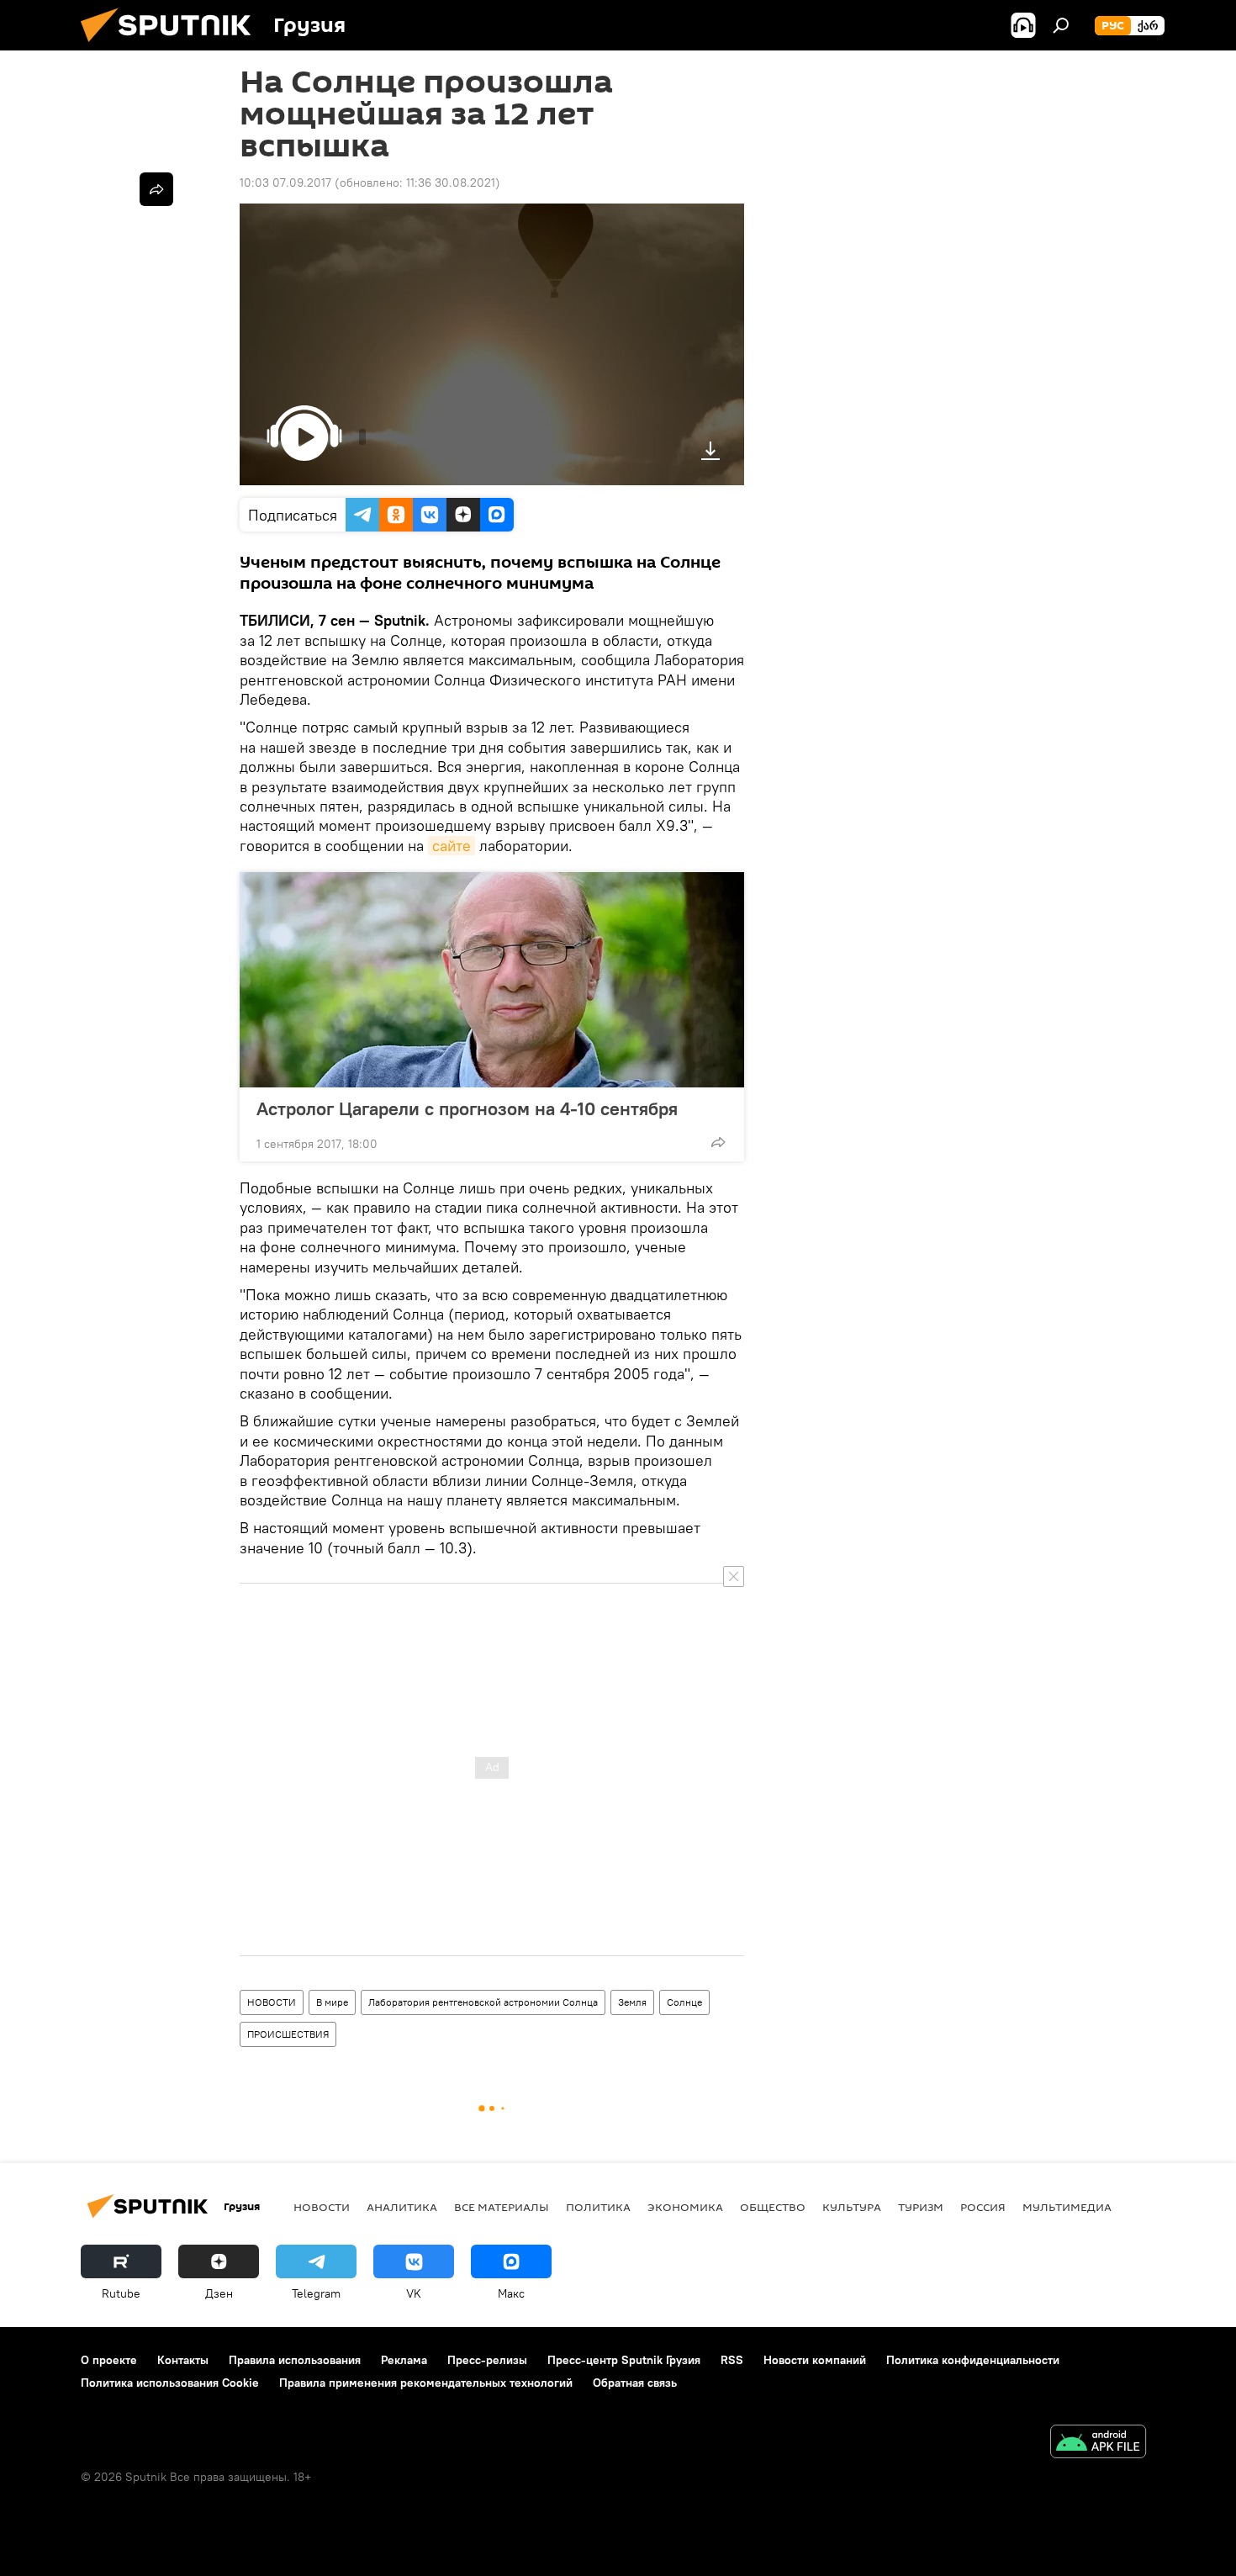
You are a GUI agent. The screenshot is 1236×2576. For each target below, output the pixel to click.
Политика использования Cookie (170, 2383)
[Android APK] (1098, 2444)
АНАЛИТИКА (402, 2207)
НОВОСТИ (272, 2002)
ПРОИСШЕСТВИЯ (288, 2034)
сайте (452, 846)
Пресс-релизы (487, 2360)
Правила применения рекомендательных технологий (426, 2383)
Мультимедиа (1067, 2207)
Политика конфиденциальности (973, 2360)
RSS (732, 2360)
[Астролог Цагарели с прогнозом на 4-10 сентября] (492, 980)
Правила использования (295, 2360)
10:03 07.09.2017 (285, 182)
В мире (332, 2002)
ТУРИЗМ (921, 2207)
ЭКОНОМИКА (685, 2207)
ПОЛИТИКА (598, 2207)
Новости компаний (815, 2360)
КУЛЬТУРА (852, 2207)
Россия (983, 2207)
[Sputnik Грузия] (172, 46)
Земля (632, 2002)
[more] (718, 1142)
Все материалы (502, 2207)
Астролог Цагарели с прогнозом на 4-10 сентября (467, 1108)
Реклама (404, 2360)
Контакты (183, 2360)
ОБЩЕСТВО (773, 2207)
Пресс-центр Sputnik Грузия (624, 2360)
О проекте (109, 2360)
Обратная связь (635, 2383)
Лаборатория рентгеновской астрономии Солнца (483, 2002)
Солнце (684, 2002)
